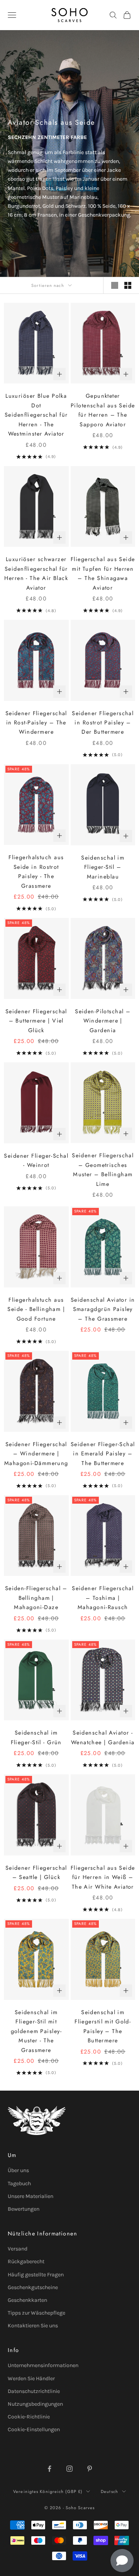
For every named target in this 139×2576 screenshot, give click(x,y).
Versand (18, 2249)
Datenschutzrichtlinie (34, 2391)
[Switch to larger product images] (115, 285)
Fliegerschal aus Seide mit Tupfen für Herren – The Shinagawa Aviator (103, 573)
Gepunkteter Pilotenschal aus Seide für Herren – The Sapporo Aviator (103, 410)
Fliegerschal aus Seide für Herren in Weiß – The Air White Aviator (103, 1877)
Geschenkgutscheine (33, 2287)
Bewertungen (24, 2209)
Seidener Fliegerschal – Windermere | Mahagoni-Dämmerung (36, 1454)
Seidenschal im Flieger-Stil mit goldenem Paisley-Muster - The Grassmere (36, 2031)
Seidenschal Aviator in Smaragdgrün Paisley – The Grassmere (103, 1309)
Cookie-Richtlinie (29, 2417)
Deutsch (109, 2491)
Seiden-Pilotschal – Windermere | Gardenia (103, 1021)
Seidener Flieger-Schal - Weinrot (36, 1160)
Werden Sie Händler (31, 2378)
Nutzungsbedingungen (35, 2404)
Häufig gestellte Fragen (36, 2275)
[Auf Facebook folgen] (49, 2469)
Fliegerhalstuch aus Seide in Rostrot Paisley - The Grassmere (36, 871)
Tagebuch (19, 2183)
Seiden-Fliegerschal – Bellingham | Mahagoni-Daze (36, 1598)
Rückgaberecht (26, 2261)
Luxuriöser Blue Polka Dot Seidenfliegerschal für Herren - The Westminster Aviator (36, 415)
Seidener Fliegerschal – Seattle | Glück (36, 1872)
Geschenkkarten (27, 2300)
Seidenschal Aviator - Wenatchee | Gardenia (103, 1737)
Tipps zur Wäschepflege (36, 2313)
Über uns (18, 2170)
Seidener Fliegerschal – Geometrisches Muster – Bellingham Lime (103, 1169)
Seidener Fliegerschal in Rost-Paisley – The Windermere (36, 723)
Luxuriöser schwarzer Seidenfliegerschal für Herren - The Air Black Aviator (36, 573)
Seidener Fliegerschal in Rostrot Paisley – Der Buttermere (103, 723)
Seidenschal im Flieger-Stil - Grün (36, 1737)
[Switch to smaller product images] (128, 285)
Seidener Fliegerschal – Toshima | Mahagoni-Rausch (103, 1598)
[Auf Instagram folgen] (69, 2469)
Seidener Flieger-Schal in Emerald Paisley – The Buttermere (103, 1454)
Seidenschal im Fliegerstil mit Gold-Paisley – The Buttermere (103, 2026)
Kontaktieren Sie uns (33, 2326)
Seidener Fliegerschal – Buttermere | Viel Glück (36, 1021)
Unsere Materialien (31, 2196)
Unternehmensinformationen (43, 2365)
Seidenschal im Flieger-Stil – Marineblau (103, 867)
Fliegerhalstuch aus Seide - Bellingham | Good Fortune (36, 1309)
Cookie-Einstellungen (34, 2429)
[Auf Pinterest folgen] (90, 2469)
